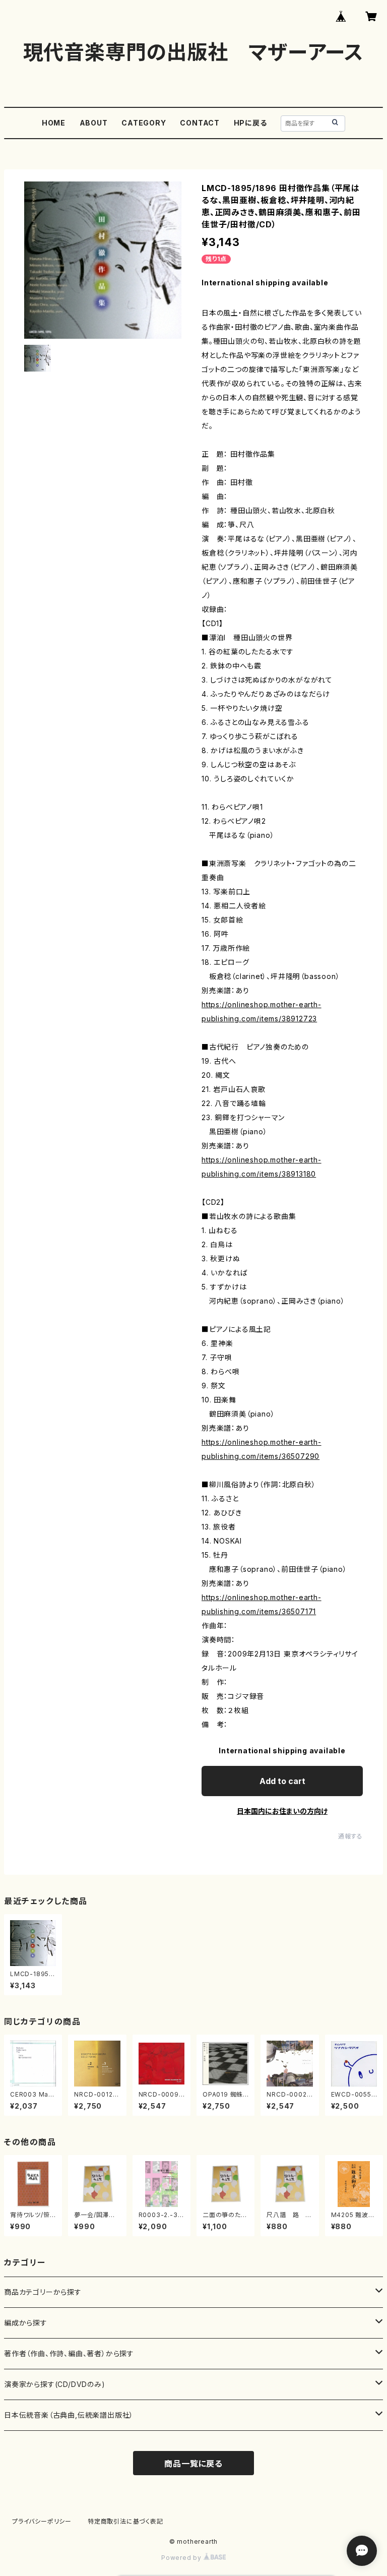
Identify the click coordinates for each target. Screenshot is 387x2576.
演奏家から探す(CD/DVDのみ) (55, 2384)
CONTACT (200, 123)
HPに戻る (250, 123)
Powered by (182, 2558)
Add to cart (282, 1781)
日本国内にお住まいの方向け (282, 1811)
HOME (54, 123)
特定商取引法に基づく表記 (125, 2521)
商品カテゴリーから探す (43, 2292)
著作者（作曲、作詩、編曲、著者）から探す (69, 2353)
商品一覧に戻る (193, 2464)
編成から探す (26, 2323)
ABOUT (94, 123)
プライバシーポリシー (42, 2521)
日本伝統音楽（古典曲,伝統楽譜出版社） (69, 2415)
